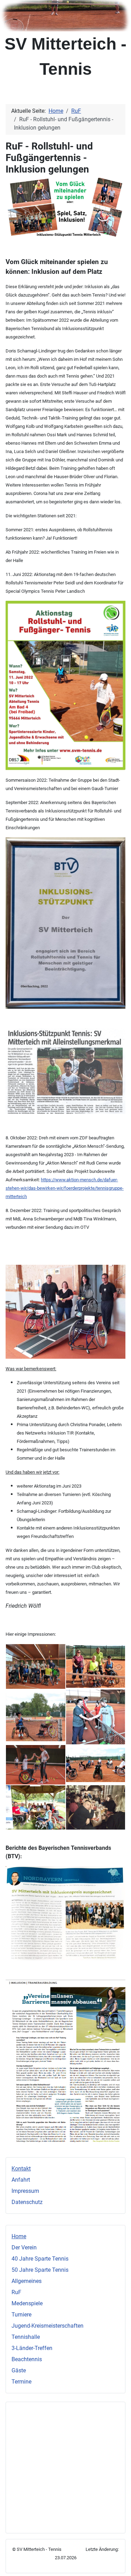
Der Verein (24, 2247)
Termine (21, 2382)
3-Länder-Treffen (32, 2348)
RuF (16, 2292)
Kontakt (21, 2169)
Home (19, 2236)
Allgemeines (27, 2281)
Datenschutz (27, 2202)
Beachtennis (27, 2359)
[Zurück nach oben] (119, 2563)
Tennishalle (26, 2337)
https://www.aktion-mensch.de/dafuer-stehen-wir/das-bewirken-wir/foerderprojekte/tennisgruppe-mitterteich (65, 1188)
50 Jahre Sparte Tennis (40, 2270)
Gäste (19, 2370)
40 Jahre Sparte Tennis (40, 2259)
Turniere (21, 2315)
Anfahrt (21, 2180)
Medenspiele (27, 2303)
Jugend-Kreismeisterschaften (48, 2326)
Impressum (25, 2191)
